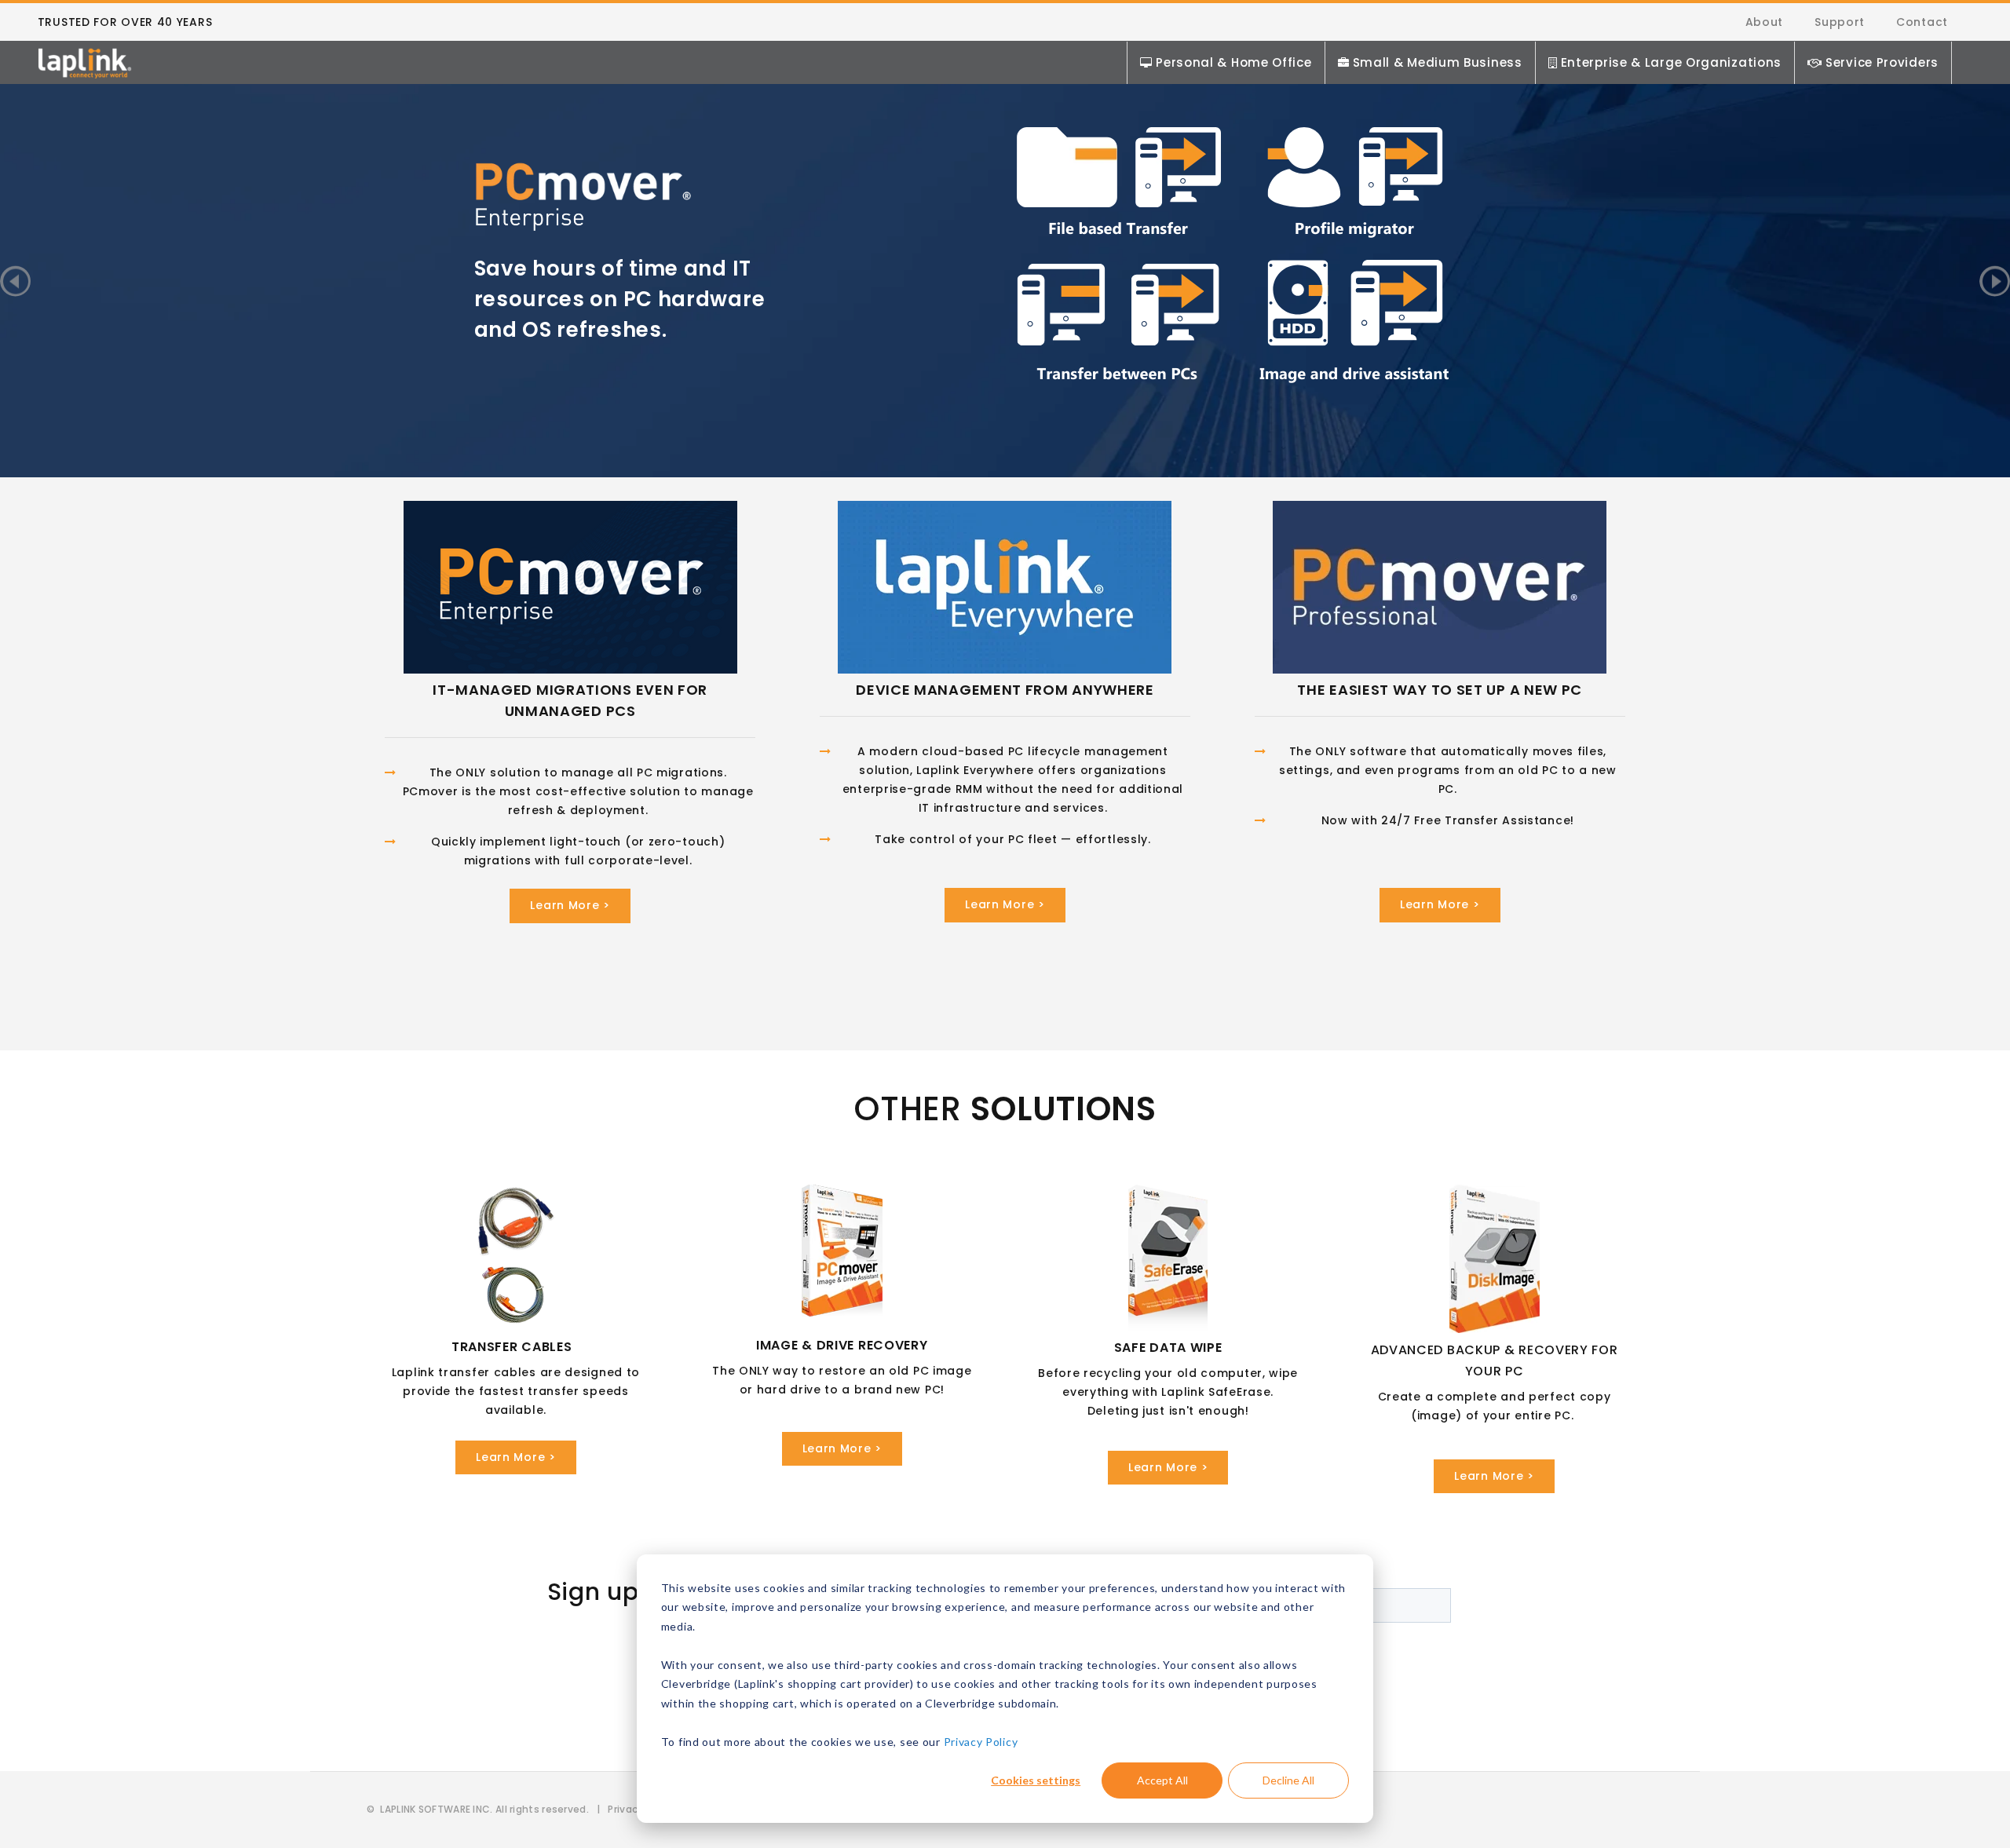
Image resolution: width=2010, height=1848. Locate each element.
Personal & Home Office (1233, 62)
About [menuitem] (1765, 22)
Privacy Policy (981, 1742)
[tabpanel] (1005, 253)
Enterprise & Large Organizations (1671, 62)
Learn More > (570, 905)
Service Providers (1882, 62)
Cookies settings (1036, 1780)
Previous (15, 281)
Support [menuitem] (1840, 22)
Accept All (1162, 1780)
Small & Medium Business (1438, 62)
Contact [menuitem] (1922, 22)
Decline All (1288, 1780)
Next (1995, 281)
